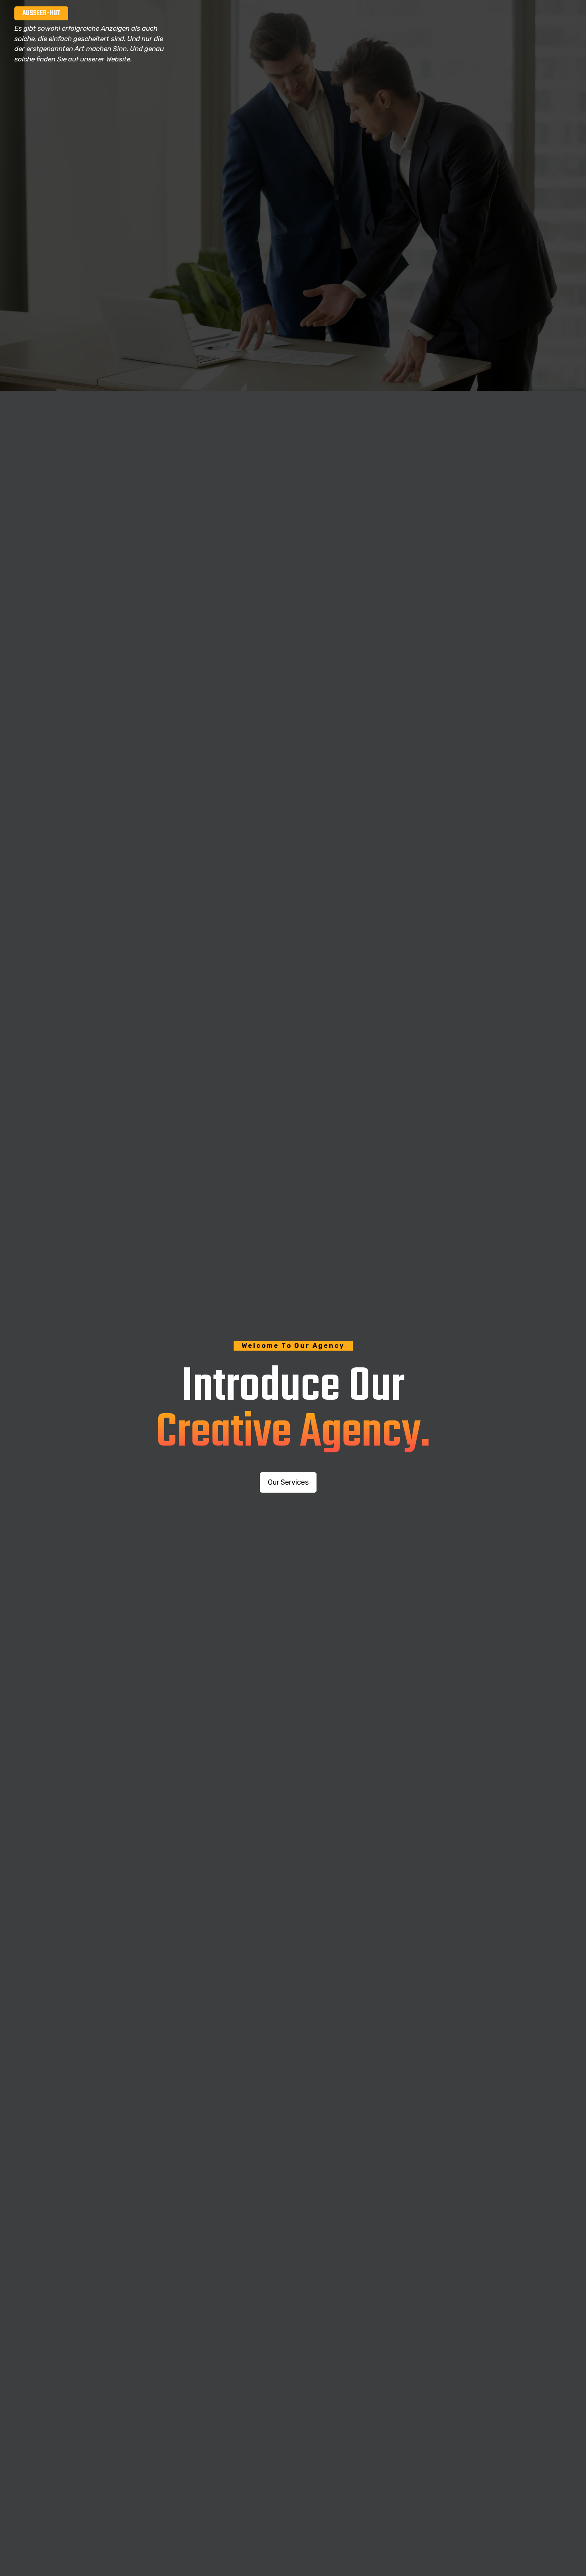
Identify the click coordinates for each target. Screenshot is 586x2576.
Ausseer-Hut (41, 13)
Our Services (288, 1482)
